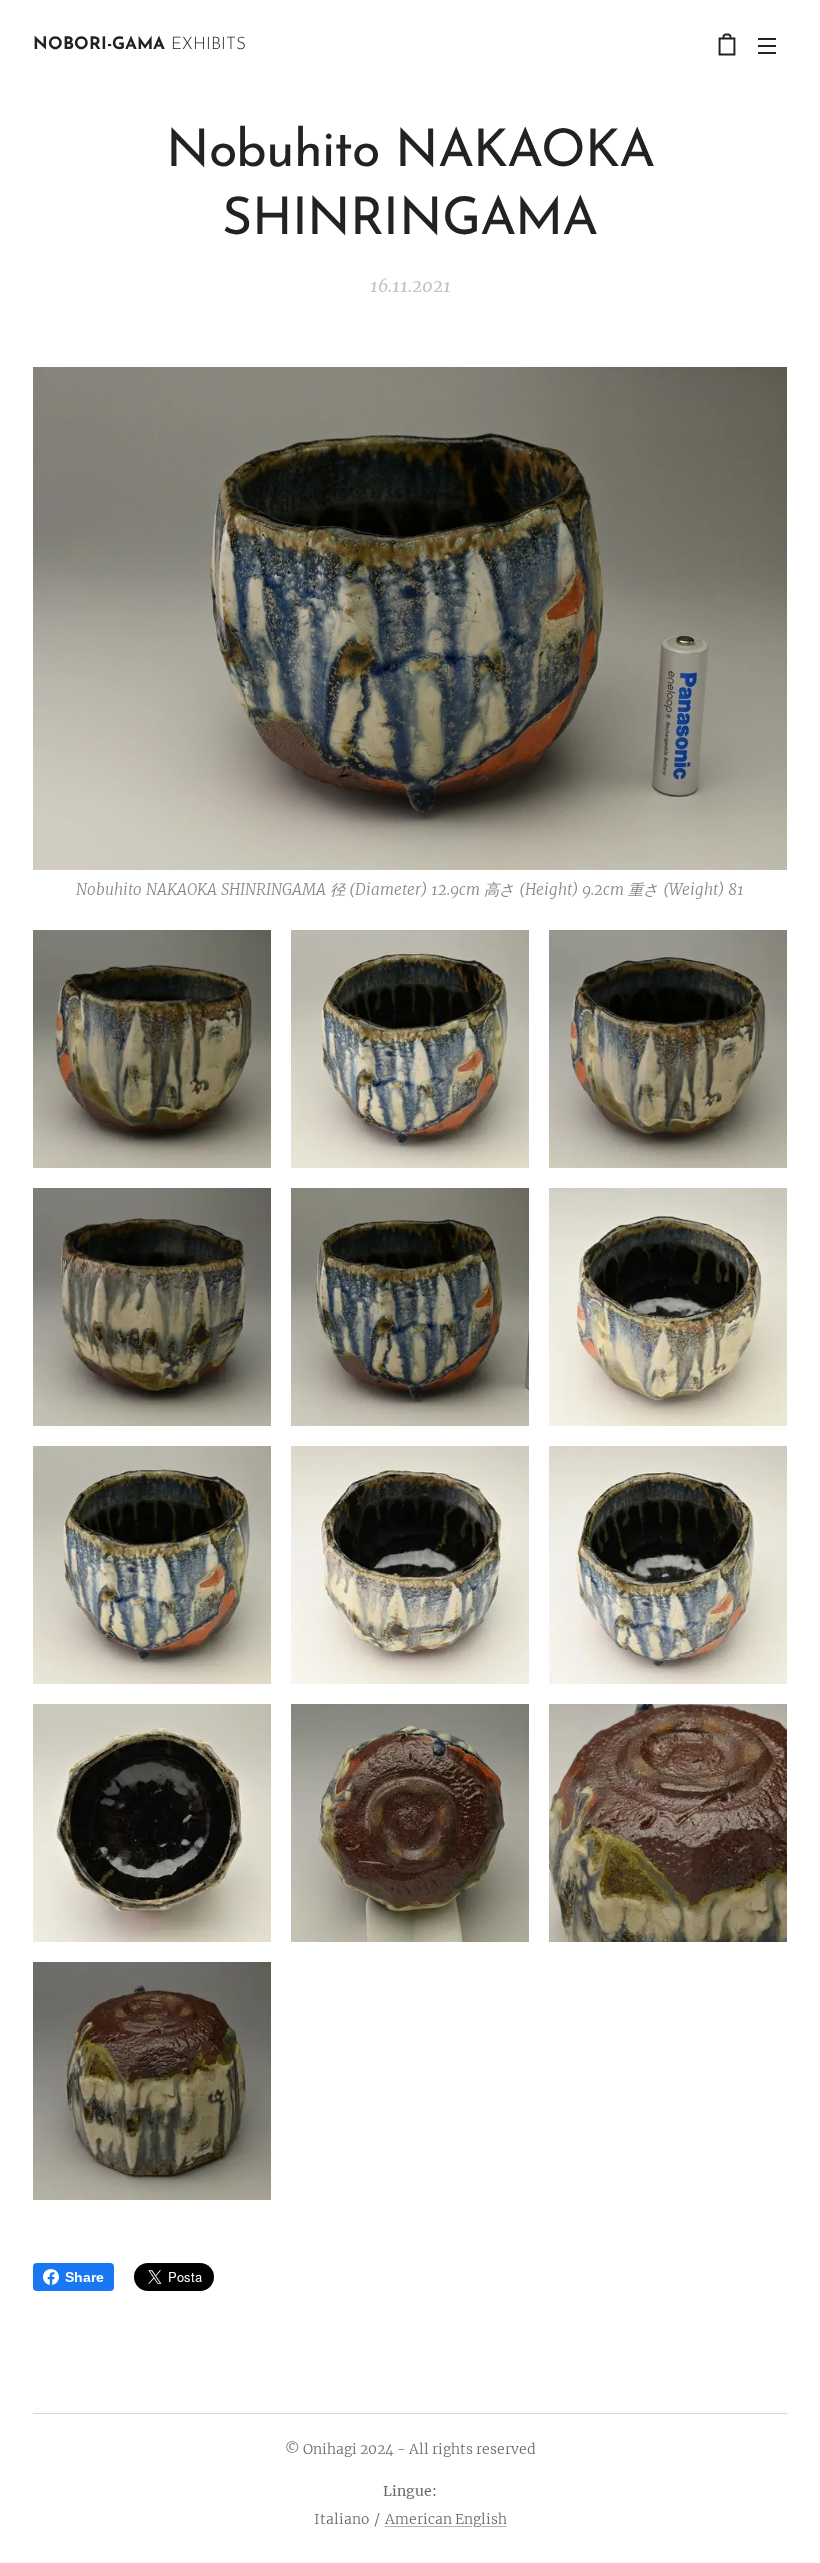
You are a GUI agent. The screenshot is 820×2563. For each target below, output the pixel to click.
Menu (767, 45)
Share (84, 2277)
